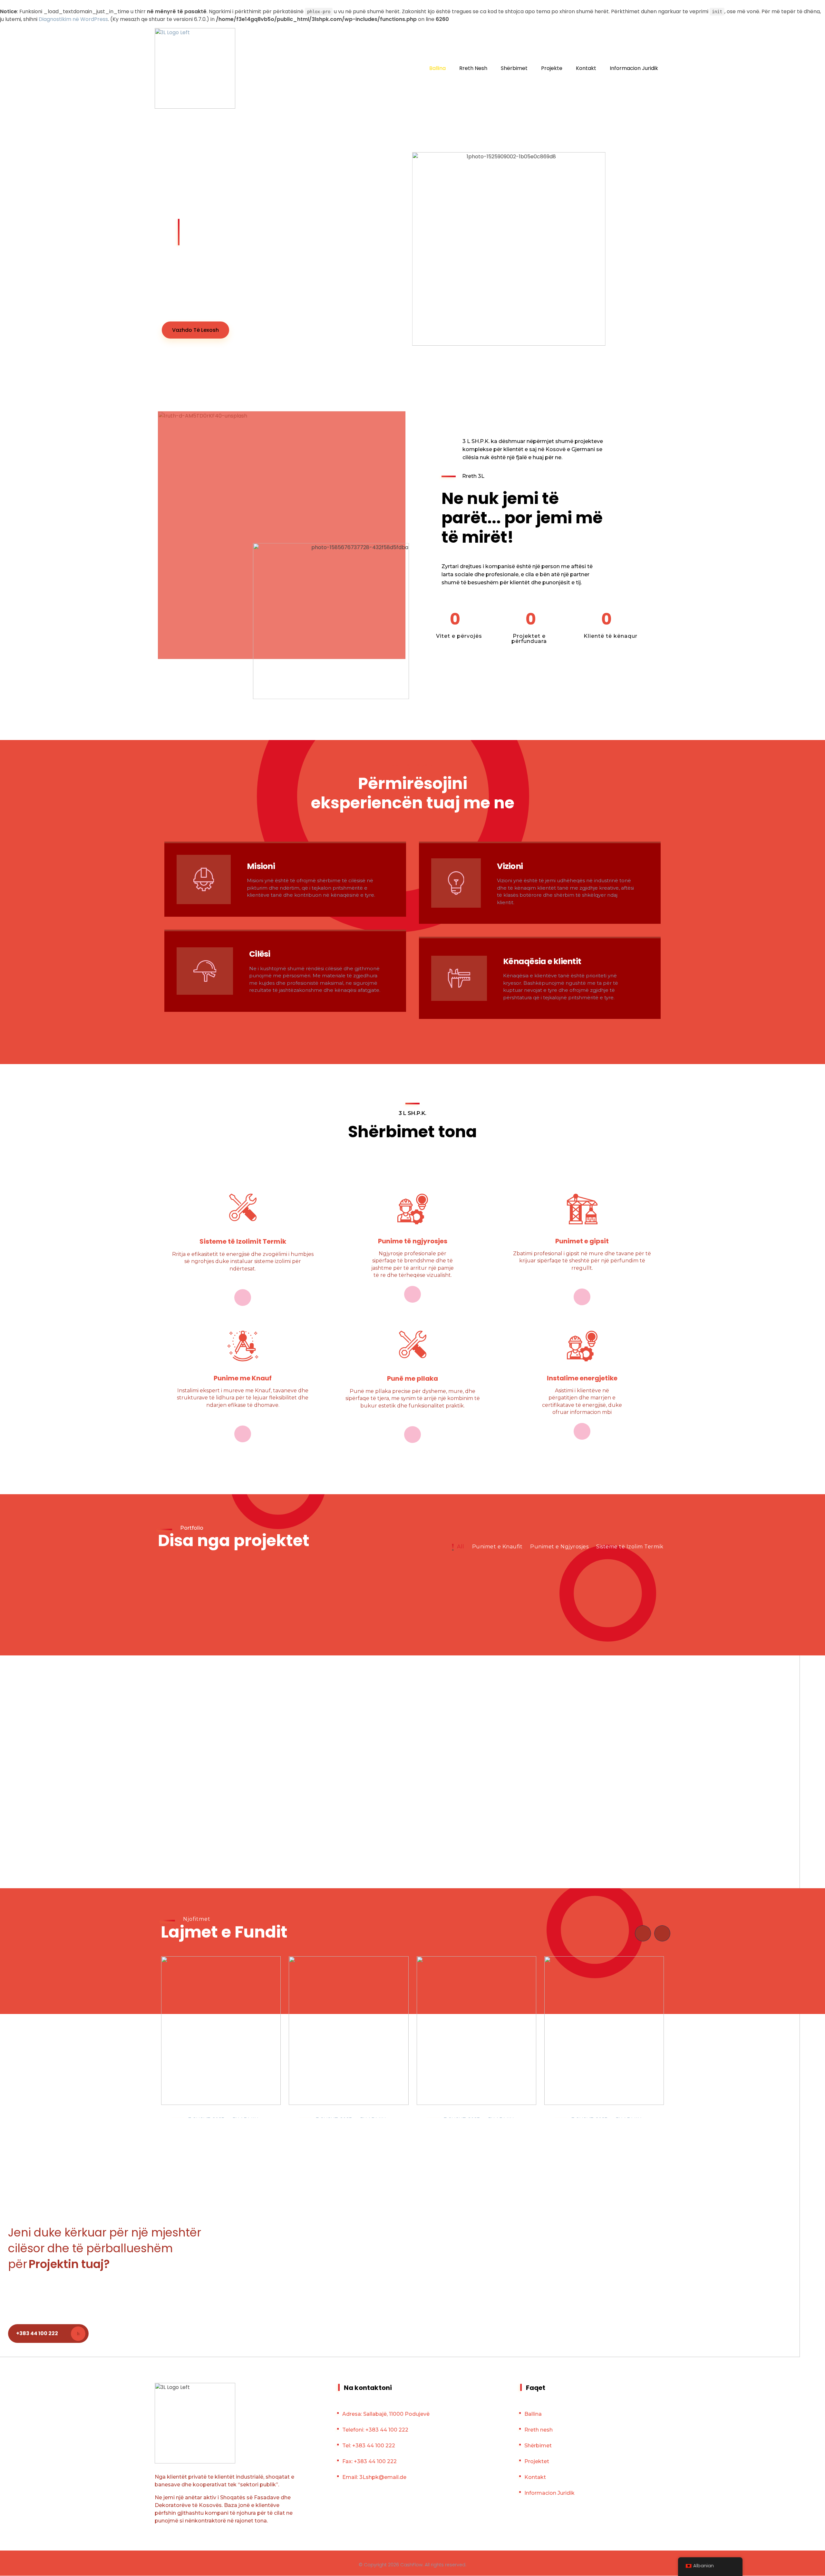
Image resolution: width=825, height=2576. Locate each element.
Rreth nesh (539, 2430)
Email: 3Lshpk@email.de (374, 2477)
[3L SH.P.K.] (195, 68)
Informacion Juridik (549, 2493)
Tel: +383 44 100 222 (369, 2446)
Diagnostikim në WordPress (73, 19)
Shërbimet (538, 2446)
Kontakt (535, 2477)
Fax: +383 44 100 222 (369, 2461)
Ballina (533, 2414)
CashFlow (411, 2565)
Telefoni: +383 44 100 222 (375, 2430)
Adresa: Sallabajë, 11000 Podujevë (386, 2414)
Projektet (537, 2461)
